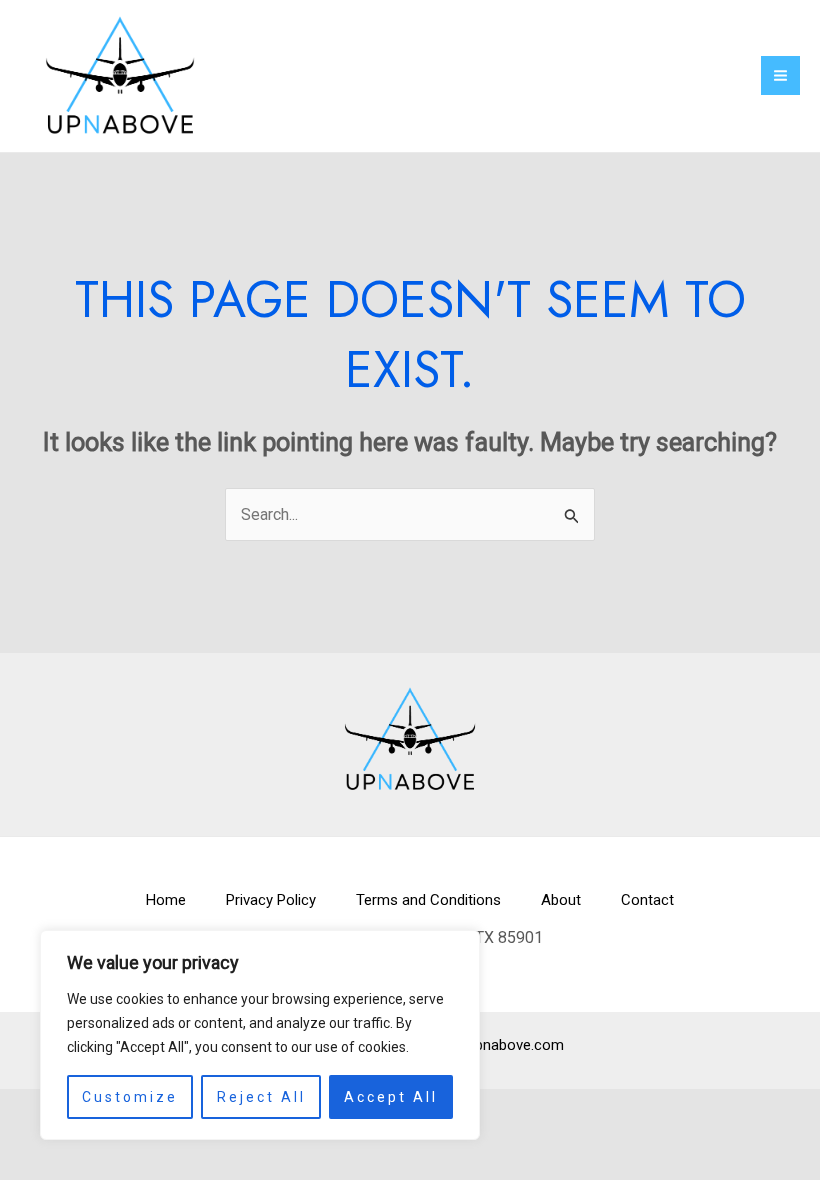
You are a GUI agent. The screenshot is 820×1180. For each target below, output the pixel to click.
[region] (260, 1035)
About (561, 900)
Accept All (391, 1097)
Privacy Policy (271, 900)
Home (166, 900)
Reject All (261, 1097)
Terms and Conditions (428, 900)
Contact (647, 900)
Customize (130, 1097)
